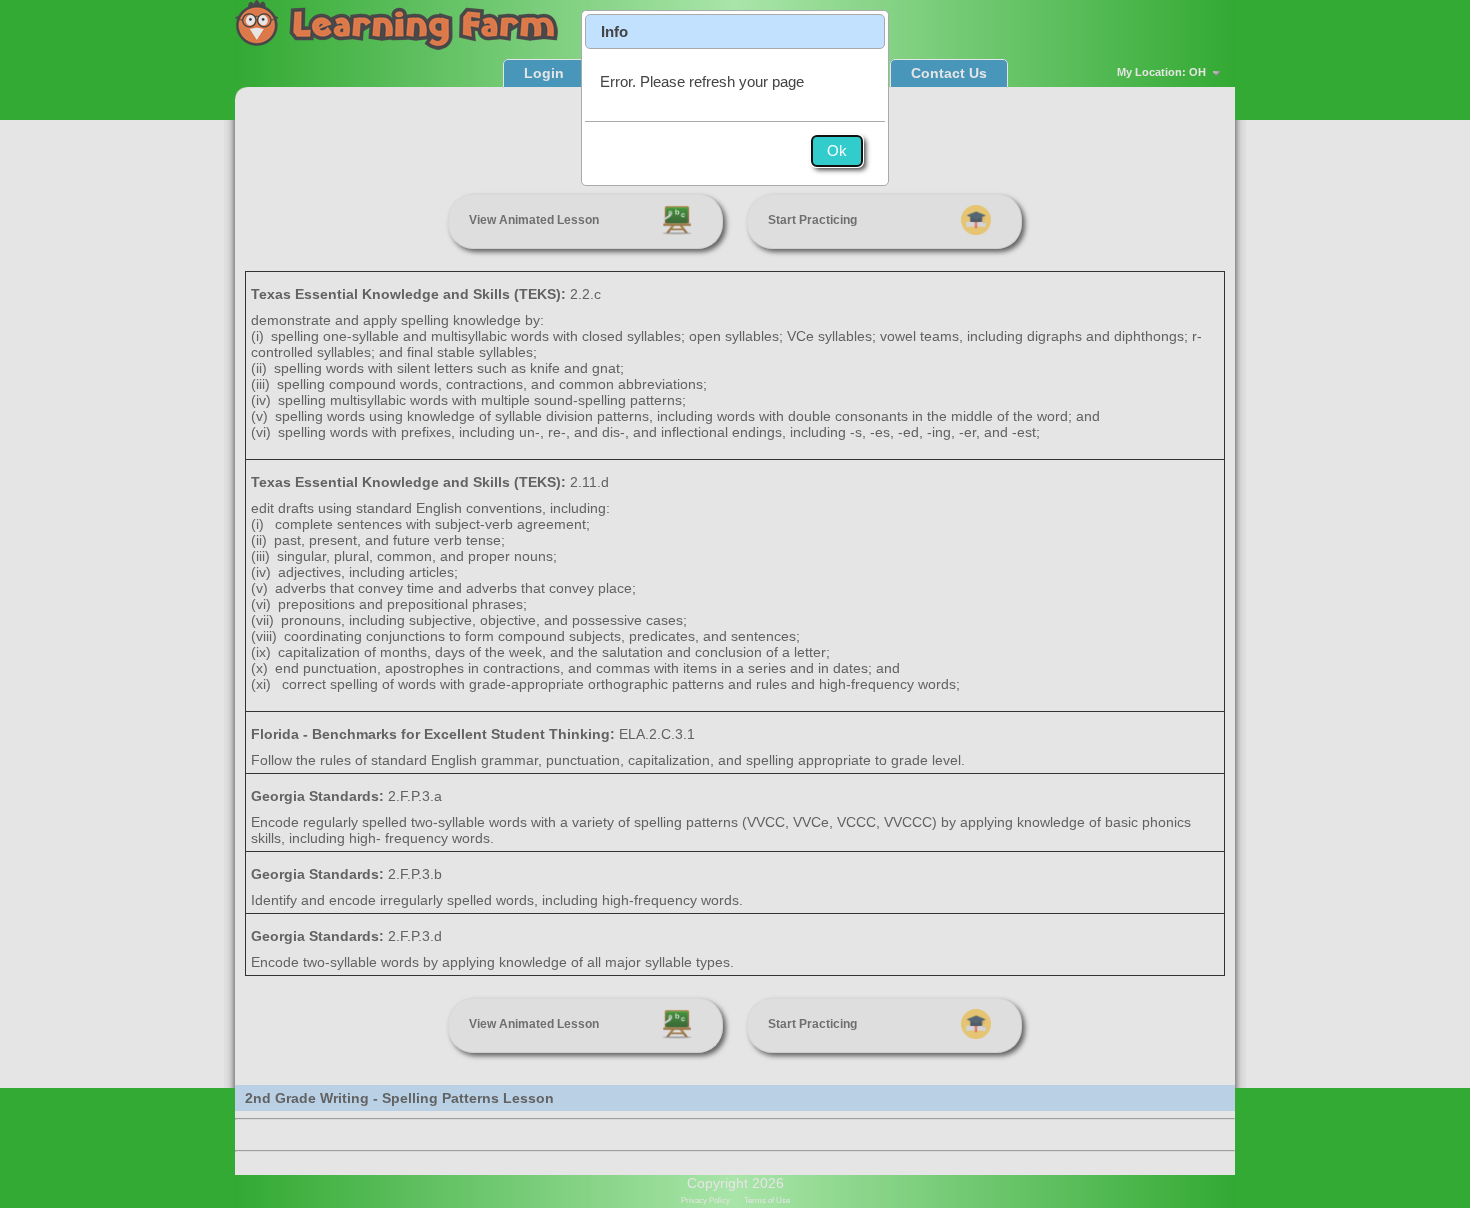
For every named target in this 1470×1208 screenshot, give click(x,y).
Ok (837, 150)
